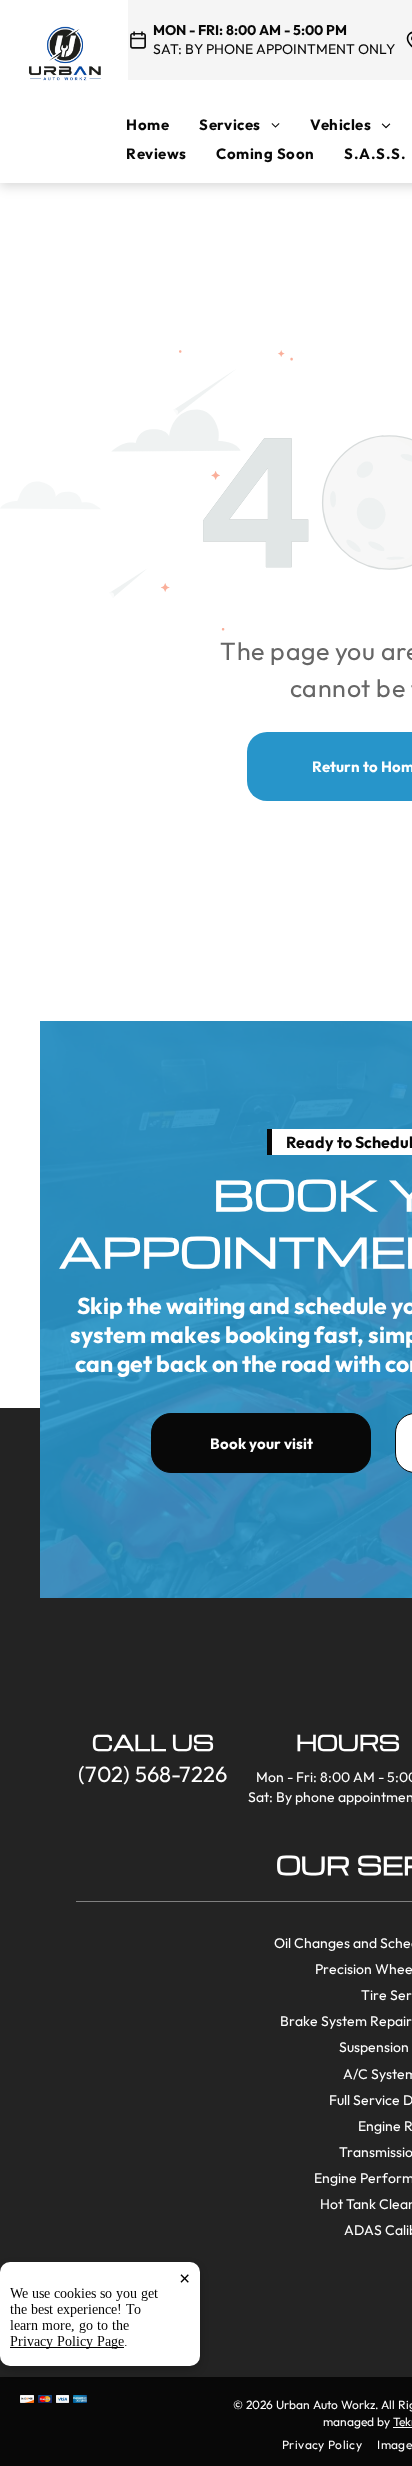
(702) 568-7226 (152, 1774)
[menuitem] (162, 124)
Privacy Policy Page (67, 2341)
